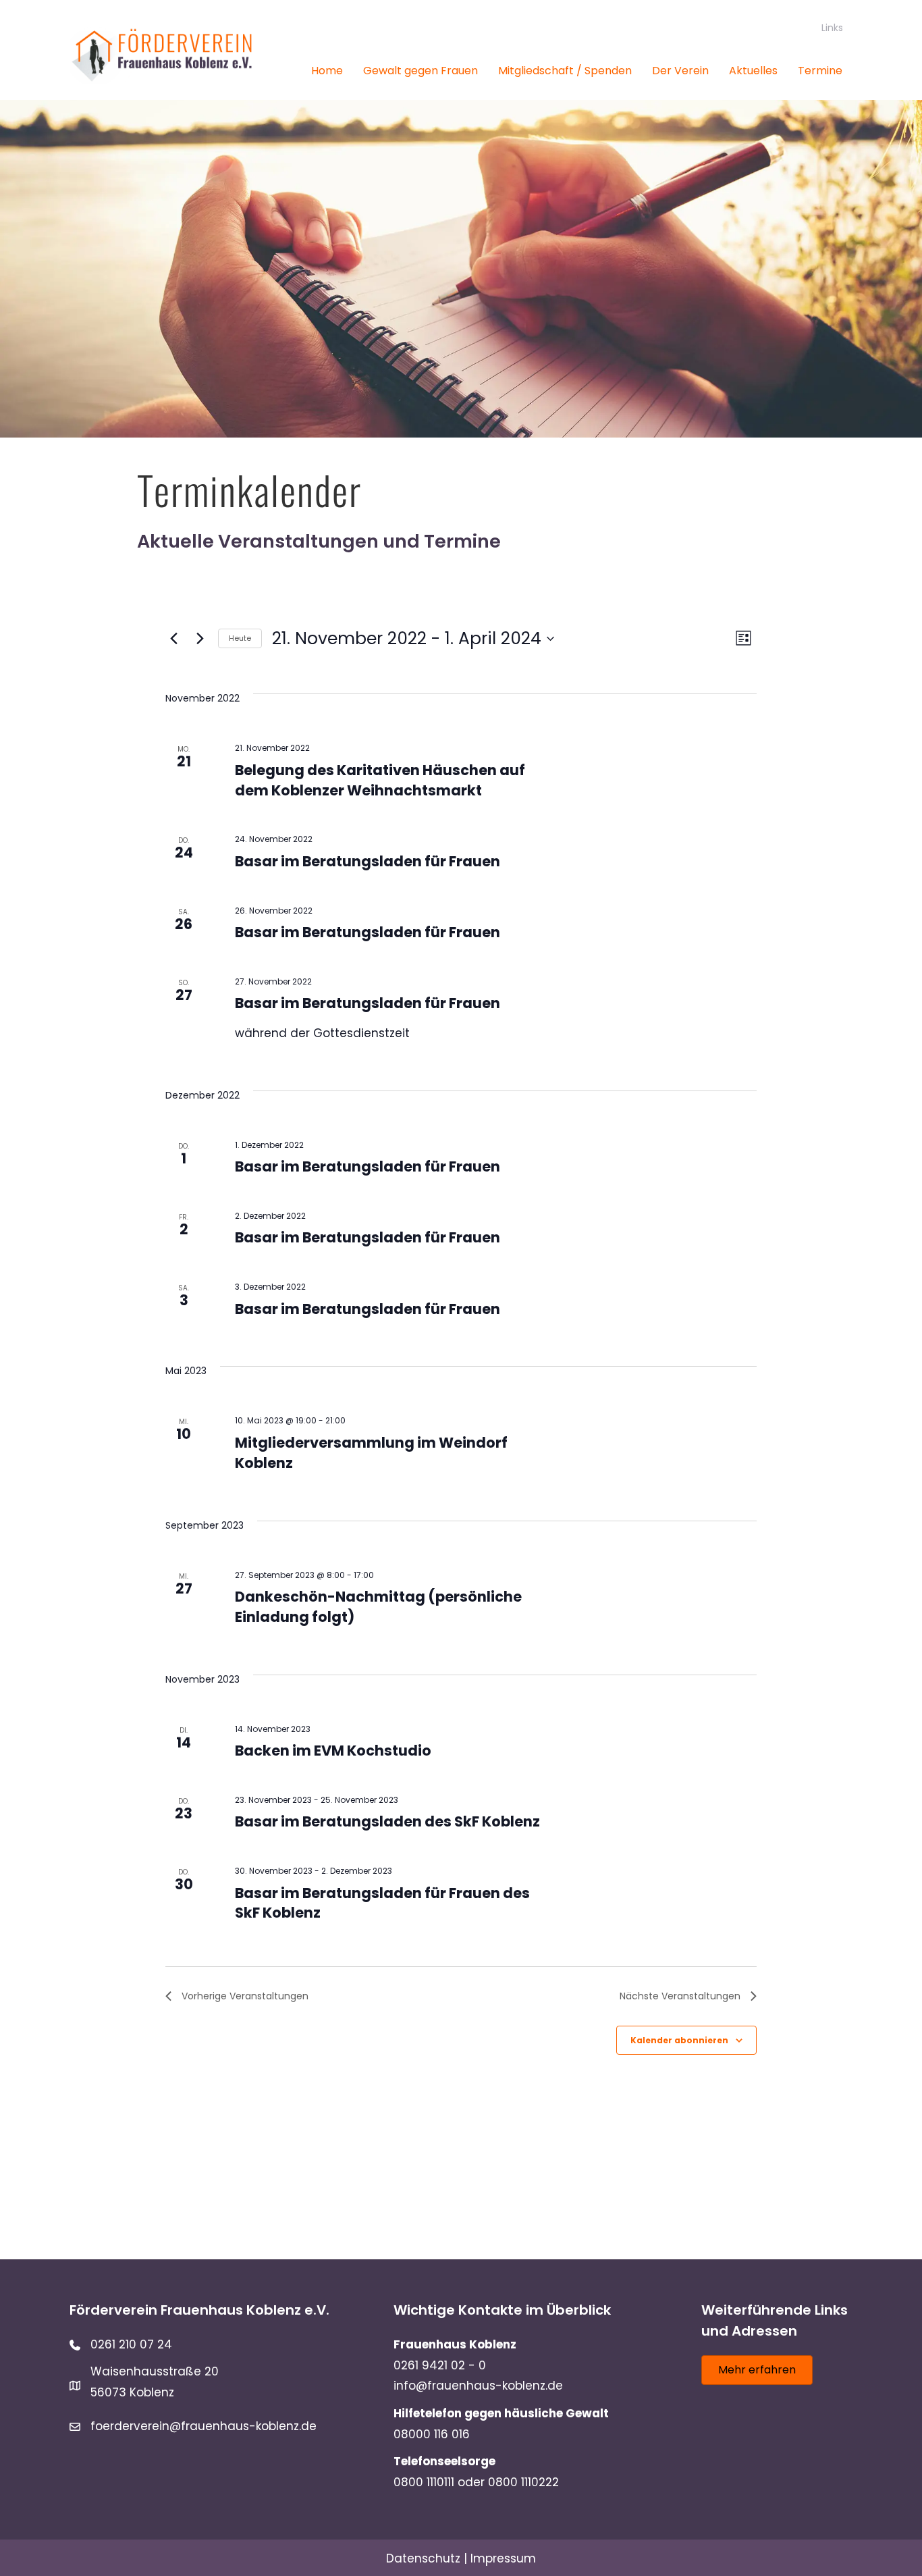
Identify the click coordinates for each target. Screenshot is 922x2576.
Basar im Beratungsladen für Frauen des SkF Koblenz (382, 1903)
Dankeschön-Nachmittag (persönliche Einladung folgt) (378, 1607)
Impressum (503, 2558)
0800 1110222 (523, 2482)
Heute (240, 638)
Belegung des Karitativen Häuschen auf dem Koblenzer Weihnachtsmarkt (380, 780)
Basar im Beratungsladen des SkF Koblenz (387, 1821)
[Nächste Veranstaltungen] (200, 639)
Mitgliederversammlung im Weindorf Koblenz (371, 1453)
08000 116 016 (432, 2434)
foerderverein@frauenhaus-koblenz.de (204, 2426)
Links (832, 28)
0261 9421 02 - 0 (440, 2365)
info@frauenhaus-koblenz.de (478, 2386)
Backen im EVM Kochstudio (333, 1751)
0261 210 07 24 (131, 2344)
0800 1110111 (424, 2482)
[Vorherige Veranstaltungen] (173, 639)
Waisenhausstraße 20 (155, 2371)
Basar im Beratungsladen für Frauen (368, 861)
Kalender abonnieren (679, 2040)
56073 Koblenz (132, 2392)
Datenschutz (423, 2558)
